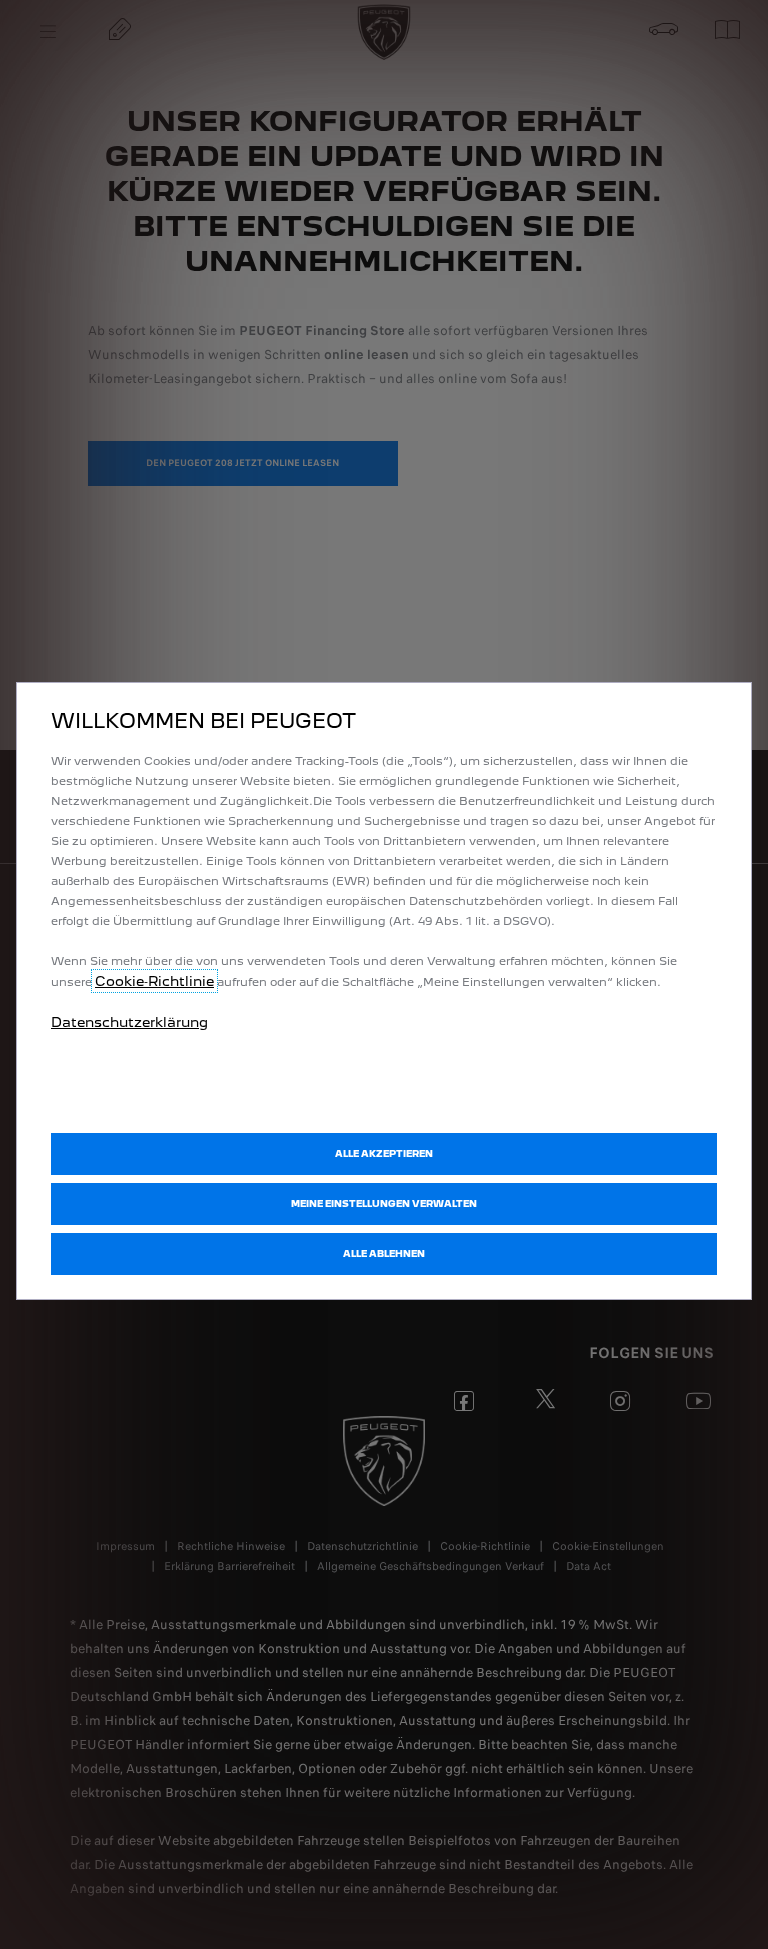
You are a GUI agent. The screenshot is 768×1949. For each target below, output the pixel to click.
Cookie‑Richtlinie (154, 981)
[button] (384, 1204)
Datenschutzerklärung (129, 1022)
